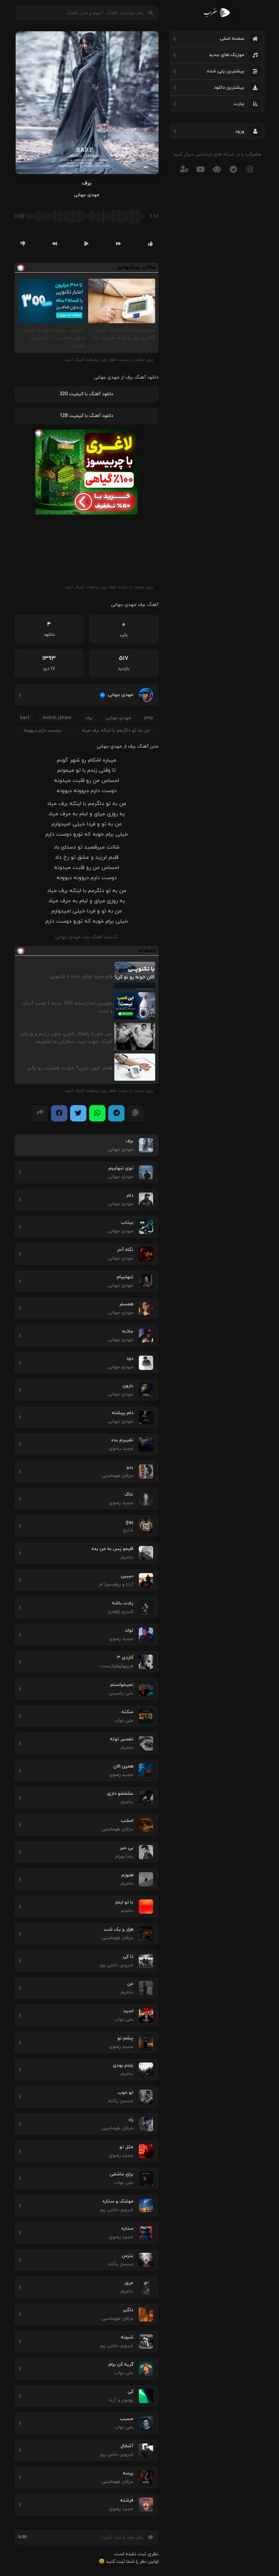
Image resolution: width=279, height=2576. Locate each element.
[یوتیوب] (201, 169)
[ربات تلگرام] (217, 169)
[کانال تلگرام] (233, 169)
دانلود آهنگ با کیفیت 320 (86, 394)
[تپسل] (39, 433)
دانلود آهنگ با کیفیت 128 (86, 416)
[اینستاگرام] (250, 169)
